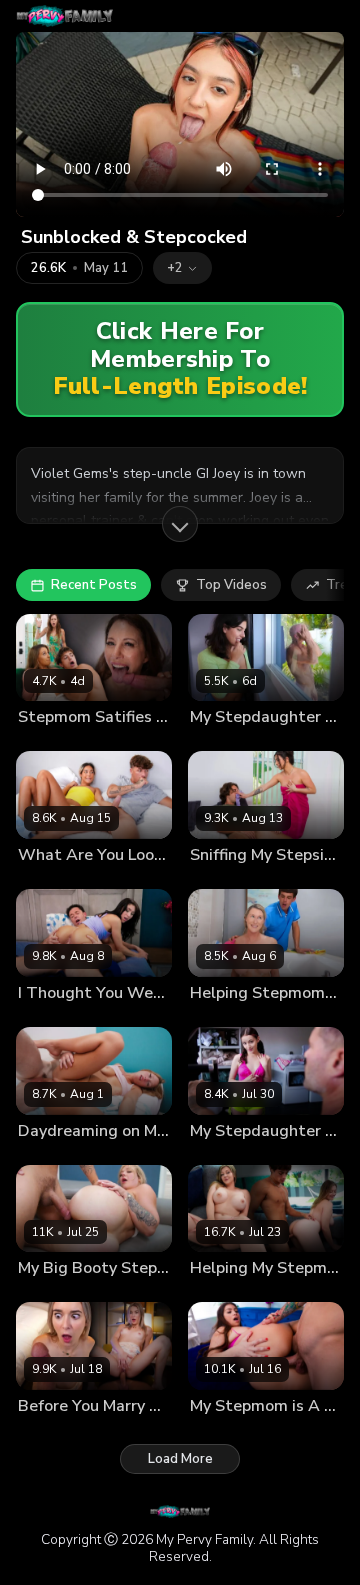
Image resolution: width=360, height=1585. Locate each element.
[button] (182, 268)
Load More (180, 1459)
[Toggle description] (180, 524)
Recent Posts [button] (94, 585)
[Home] (64, 16)
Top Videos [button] (231, 585)
